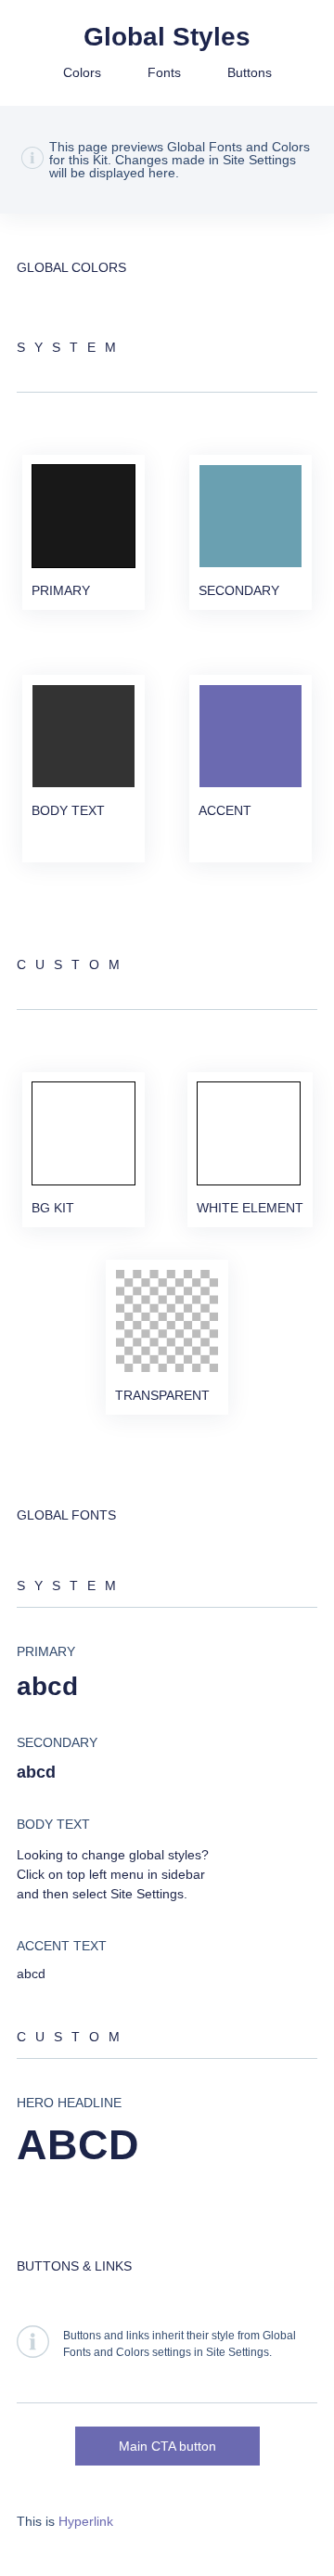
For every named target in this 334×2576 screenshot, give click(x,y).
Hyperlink (86, 2521)
